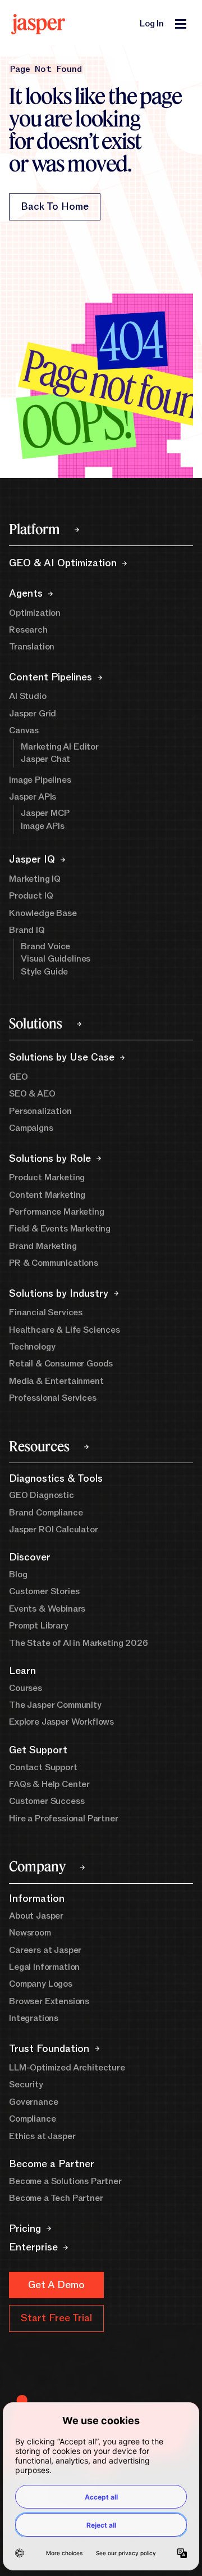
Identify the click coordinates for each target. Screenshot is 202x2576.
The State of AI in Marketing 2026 (79, 1643)
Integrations (34, 2018)
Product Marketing (47, 1178)
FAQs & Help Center (49, 1784)
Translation (32, 647)
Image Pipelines (40, 780)
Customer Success (47, 1801)
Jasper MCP (45, 813)
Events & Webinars (47, 1609)
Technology (32, 1347)
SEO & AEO (32, 1094)
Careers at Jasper (45, 1950)
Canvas (24, 730)
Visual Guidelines (56, 959)
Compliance (32, 2119)
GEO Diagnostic (42, 1495)
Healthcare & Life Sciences (65, 1330)
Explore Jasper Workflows (61, 1722)
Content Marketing (47, 1195)
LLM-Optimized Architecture (67, 2068)
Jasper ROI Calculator (54, 1530)
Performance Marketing (57, 1212)
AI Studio (28, 696)
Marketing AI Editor (60, 747)
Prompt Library (39, 1626)
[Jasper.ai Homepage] (38, 24)
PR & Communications (54, 1263)
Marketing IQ (35, 879)
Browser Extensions (49, 2001)
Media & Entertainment (56, 1381)
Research (28, 630)
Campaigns (31, 1128)
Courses (26, 1688)
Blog (18, 1575)
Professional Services (53, 1398)
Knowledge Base (43, 913)
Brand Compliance (46, 1513)
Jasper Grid (33, 714)
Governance (33, 2102)
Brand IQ (27, 930)
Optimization (35, 613)
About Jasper (36, 1916)
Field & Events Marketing (60, 1229)
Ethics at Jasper (42, 2136)
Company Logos (41, 1984)
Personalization (40, 1111)
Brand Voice (45, 946)
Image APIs (42, 826)
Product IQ (31, 896)
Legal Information (44, 1967)
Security (26, 2085)
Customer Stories (44, 1591)
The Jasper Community (55, 1705)
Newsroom (30, 1933)
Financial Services (46, 1312)
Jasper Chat (45, 759)
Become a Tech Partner (56, 2198)
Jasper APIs (33, 797)
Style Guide (44, 972)
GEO (19, 1077)
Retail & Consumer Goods (61, 1364)
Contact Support (43, 1767)
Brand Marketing (43, 1246)
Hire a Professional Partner (64, 1819)
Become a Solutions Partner (65, 2181)
